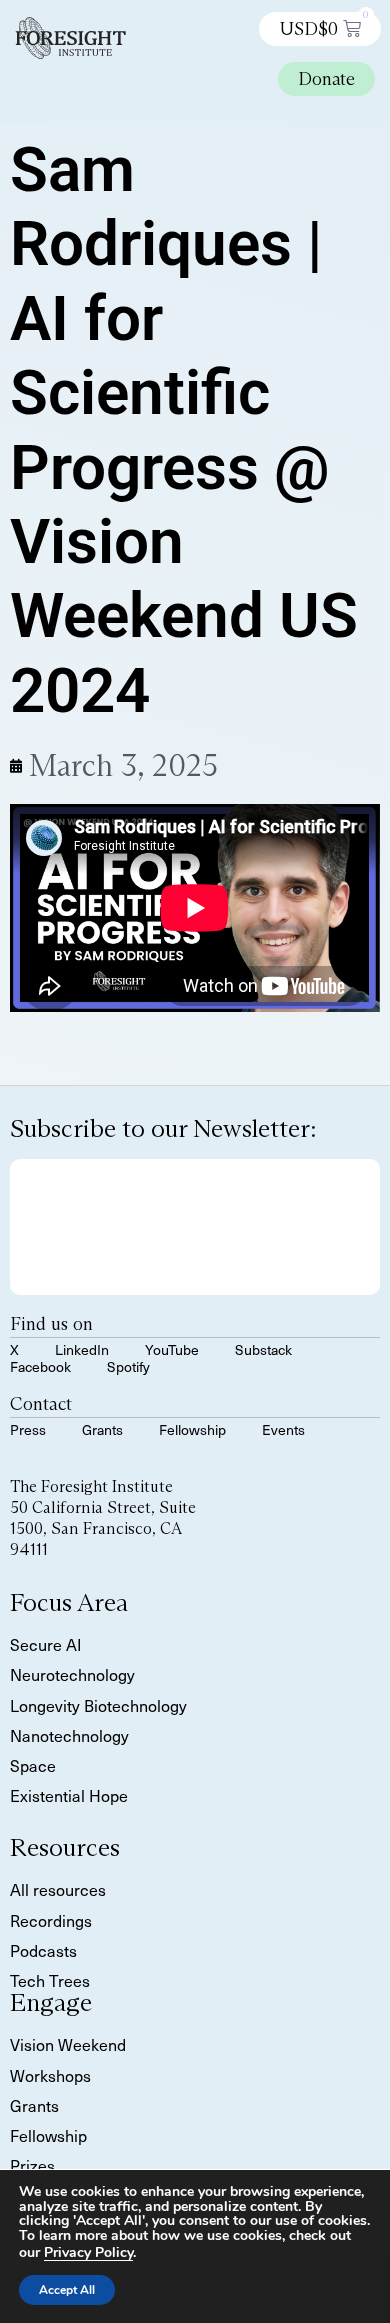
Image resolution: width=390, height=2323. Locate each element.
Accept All (67, 2290)
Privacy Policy (88, 2252)
